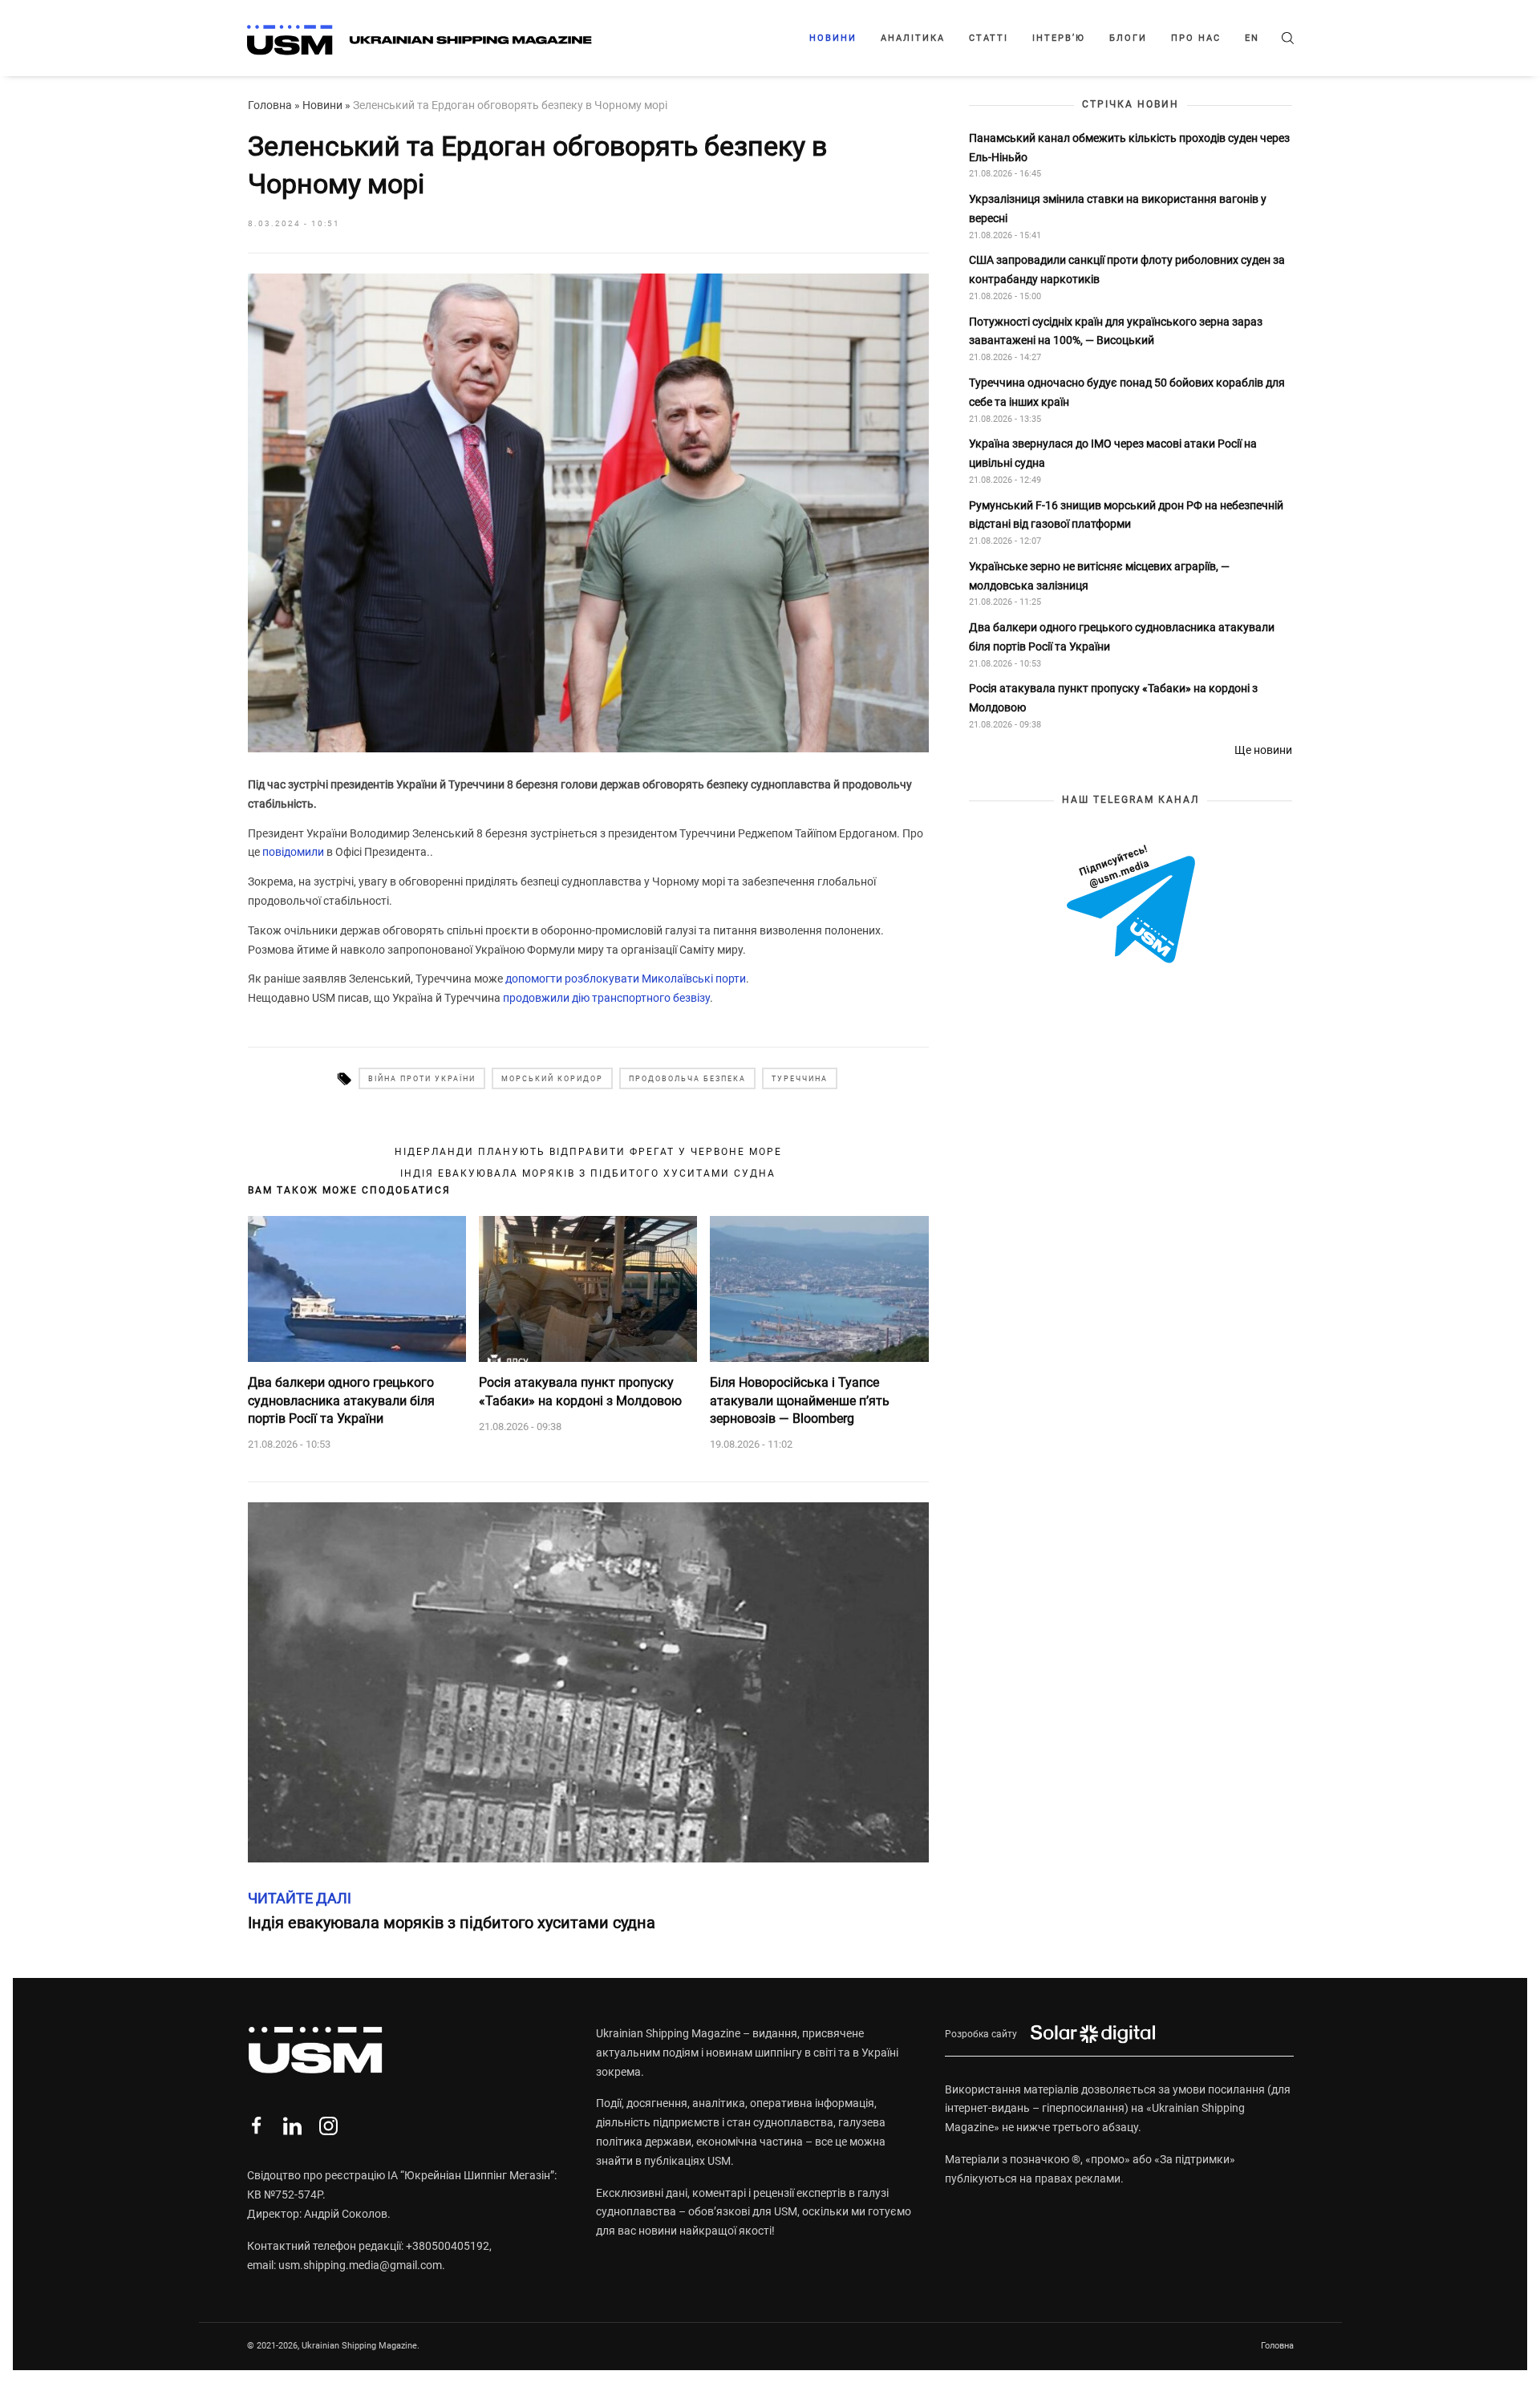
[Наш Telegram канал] (1131, 905)
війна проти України (422, 1079)
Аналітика (913, 38)
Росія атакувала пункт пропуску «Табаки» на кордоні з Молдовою (580, 1391)
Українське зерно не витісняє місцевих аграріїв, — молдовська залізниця (1099, 575)
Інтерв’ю (1059, 38)
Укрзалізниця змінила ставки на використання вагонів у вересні (1118, 209)
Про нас (1196, 38)
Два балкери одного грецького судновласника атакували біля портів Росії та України (341, 1400)
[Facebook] (256, 2126)
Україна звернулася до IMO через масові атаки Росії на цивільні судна (1113, 453)
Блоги (1128, 38)
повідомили (293, 852)
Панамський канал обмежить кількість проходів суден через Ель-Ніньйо (1129, 147)
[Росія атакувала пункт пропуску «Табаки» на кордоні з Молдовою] (588, 1289)
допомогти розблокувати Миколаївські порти (626, 979)
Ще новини (1263, 749)
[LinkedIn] (292, 2126)
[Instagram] (328, 2126)
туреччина (800, 1079)
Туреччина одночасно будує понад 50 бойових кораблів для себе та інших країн (1127, 392)
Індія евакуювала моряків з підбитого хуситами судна (588, 1173)
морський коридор (552, 1079)
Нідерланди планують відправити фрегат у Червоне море (588, 1152)
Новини (833, 38)
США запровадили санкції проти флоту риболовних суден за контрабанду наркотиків (1127, 270)
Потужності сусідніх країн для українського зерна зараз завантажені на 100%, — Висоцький (1116, 330)
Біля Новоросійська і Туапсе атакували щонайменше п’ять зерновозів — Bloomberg (800, 1400)
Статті (989, 38)
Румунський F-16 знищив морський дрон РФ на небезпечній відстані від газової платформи (1126, 514)
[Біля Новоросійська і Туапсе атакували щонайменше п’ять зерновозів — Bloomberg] (819, 1289)
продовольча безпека (687, 1079)
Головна (270, 105)
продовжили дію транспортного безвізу (606, 998)
